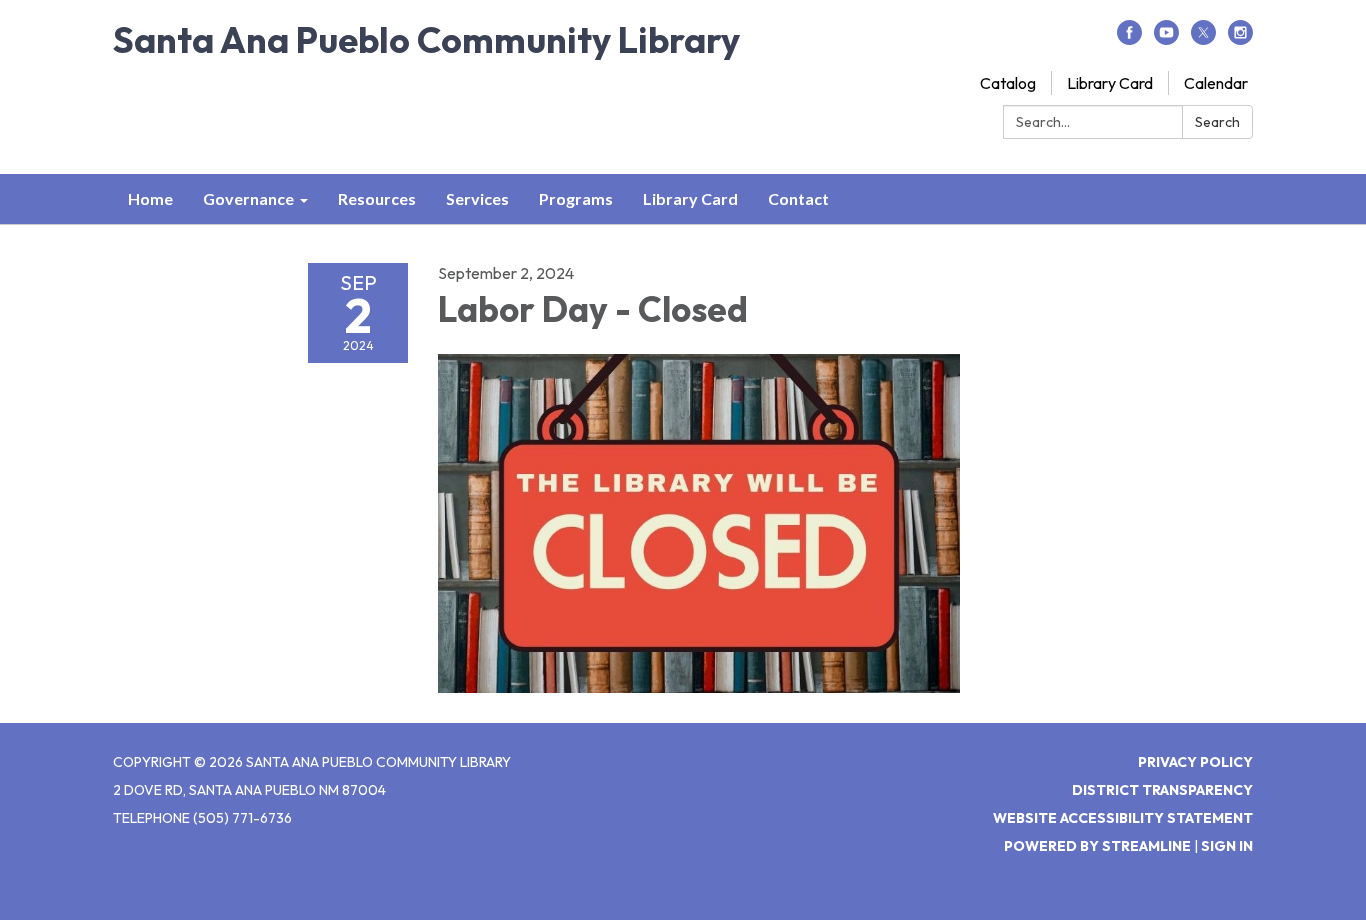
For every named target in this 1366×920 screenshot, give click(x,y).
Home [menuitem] (150, 198)
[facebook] (1129, 39)
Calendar (1216, 83)
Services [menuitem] (477, 198)
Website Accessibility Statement (1123, 818)
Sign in (1227, 846)
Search (1217, 122)
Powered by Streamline (1097, 846)
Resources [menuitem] (377, 198)
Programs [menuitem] (576, 198)
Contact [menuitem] (798, 198)
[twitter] (1203, 39)
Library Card (1110, 83)
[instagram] (1240, 39)
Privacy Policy (1195, 762)
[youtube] (1166, 39)
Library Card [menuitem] (690, 198)
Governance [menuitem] (248, 198)
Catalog (1008, 83)
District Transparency (1162, 790)
